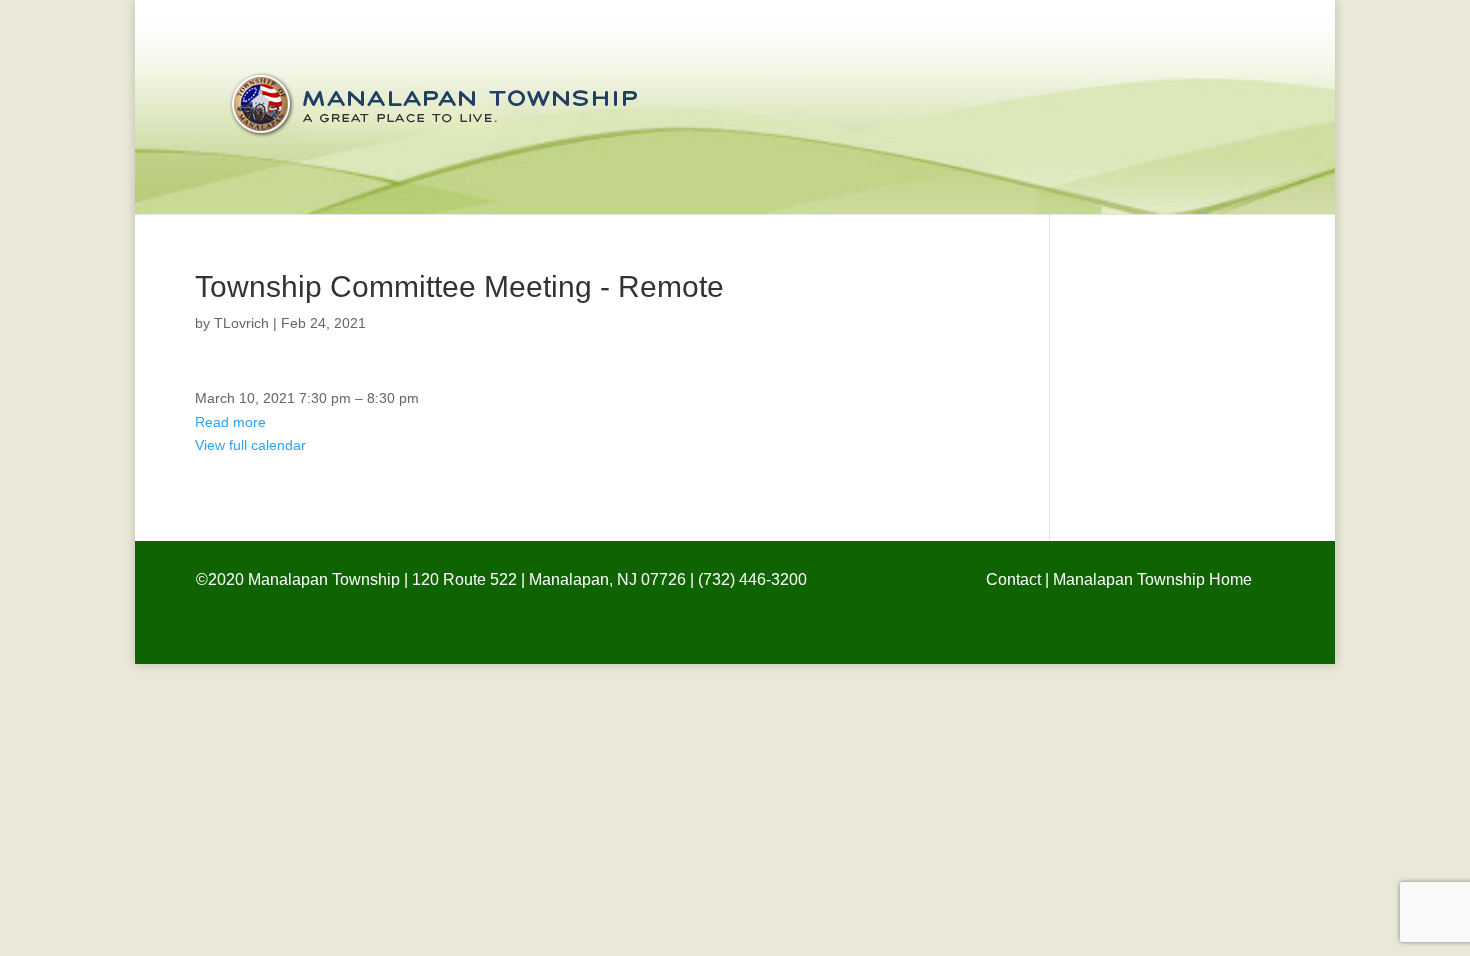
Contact (1013, 579)
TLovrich (241, 323)
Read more (230, 422)
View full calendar (250, 445)
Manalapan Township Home (1152, 579)
